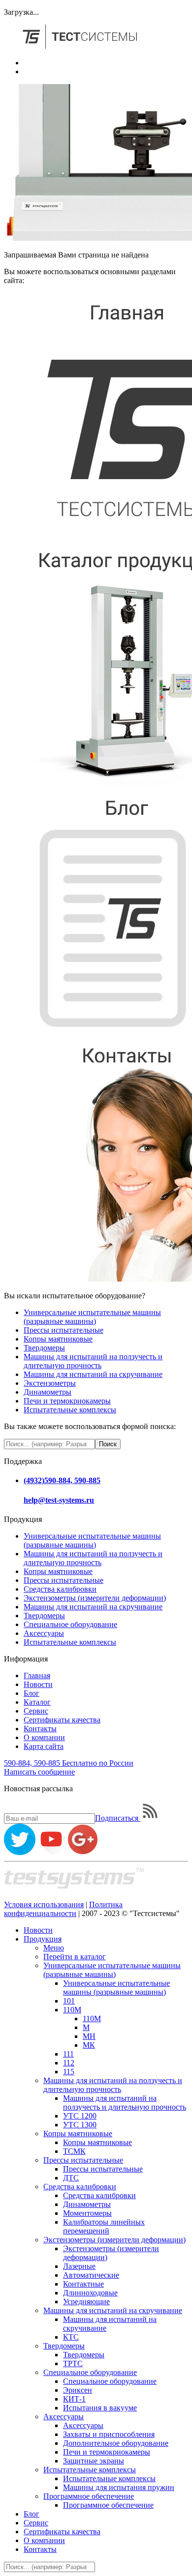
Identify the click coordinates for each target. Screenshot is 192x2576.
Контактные (83, 2284)
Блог (32, 1693)
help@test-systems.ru (59, 1500)
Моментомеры (87, 2213)
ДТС (71, 2178)
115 (69, 2072)
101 (69, 2001)
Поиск (108, 1444)
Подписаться (118, 1818)
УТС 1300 (80, 2125)
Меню (54, 1948)
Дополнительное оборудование (116, 2443)
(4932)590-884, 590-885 (62, 1480)
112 (69, 2063)
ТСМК (74, 2151)
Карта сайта (44, 1746)
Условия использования (44, 1904)
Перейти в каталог (75, 1957)
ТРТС (73, 2363)
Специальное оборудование (70, 1624)
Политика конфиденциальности (63, 1909)
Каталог (37, 1702)
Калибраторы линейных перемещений (104, 2226)
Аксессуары (44, 1633)
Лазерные (79, 2266)
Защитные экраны (94, 2461)
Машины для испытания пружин (119, 2487)
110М (72, 2010)
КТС (71, 2337)
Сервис (36, 1711)
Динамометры (48, 1392)
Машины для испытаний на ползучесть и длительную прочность (93, 1361)
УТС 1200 (80, 2116)
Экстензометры (50, 1383)
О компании (44, 1737)
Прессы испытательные (64, 1330)
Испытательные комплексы (70, 1410)
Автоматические (91, 2275)
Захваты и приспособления (109, 2434)
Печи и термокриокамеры (67, 1401)
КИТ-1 (74, 2399)
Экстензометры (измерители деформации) (95, 1598)
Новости (38, 1684)
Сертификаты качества (62, 1720)
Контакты (40, 1729)
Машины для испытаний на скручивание (93, 1374)
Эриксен (78, 2390)
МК (89, 2045)
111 (68, 2054)
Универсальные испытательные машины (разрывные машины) (92, 1317)
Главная (37, 1675)
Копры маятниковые (58, 1339)
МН (89, 2036)
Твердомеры (44, 1348)
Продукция (43, 1939)
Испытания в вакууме (100, 2408)
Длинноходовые (90, 2293)
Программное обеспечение (89, 2496)
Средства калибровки (60, 1589)
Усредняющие (86, 2302)
